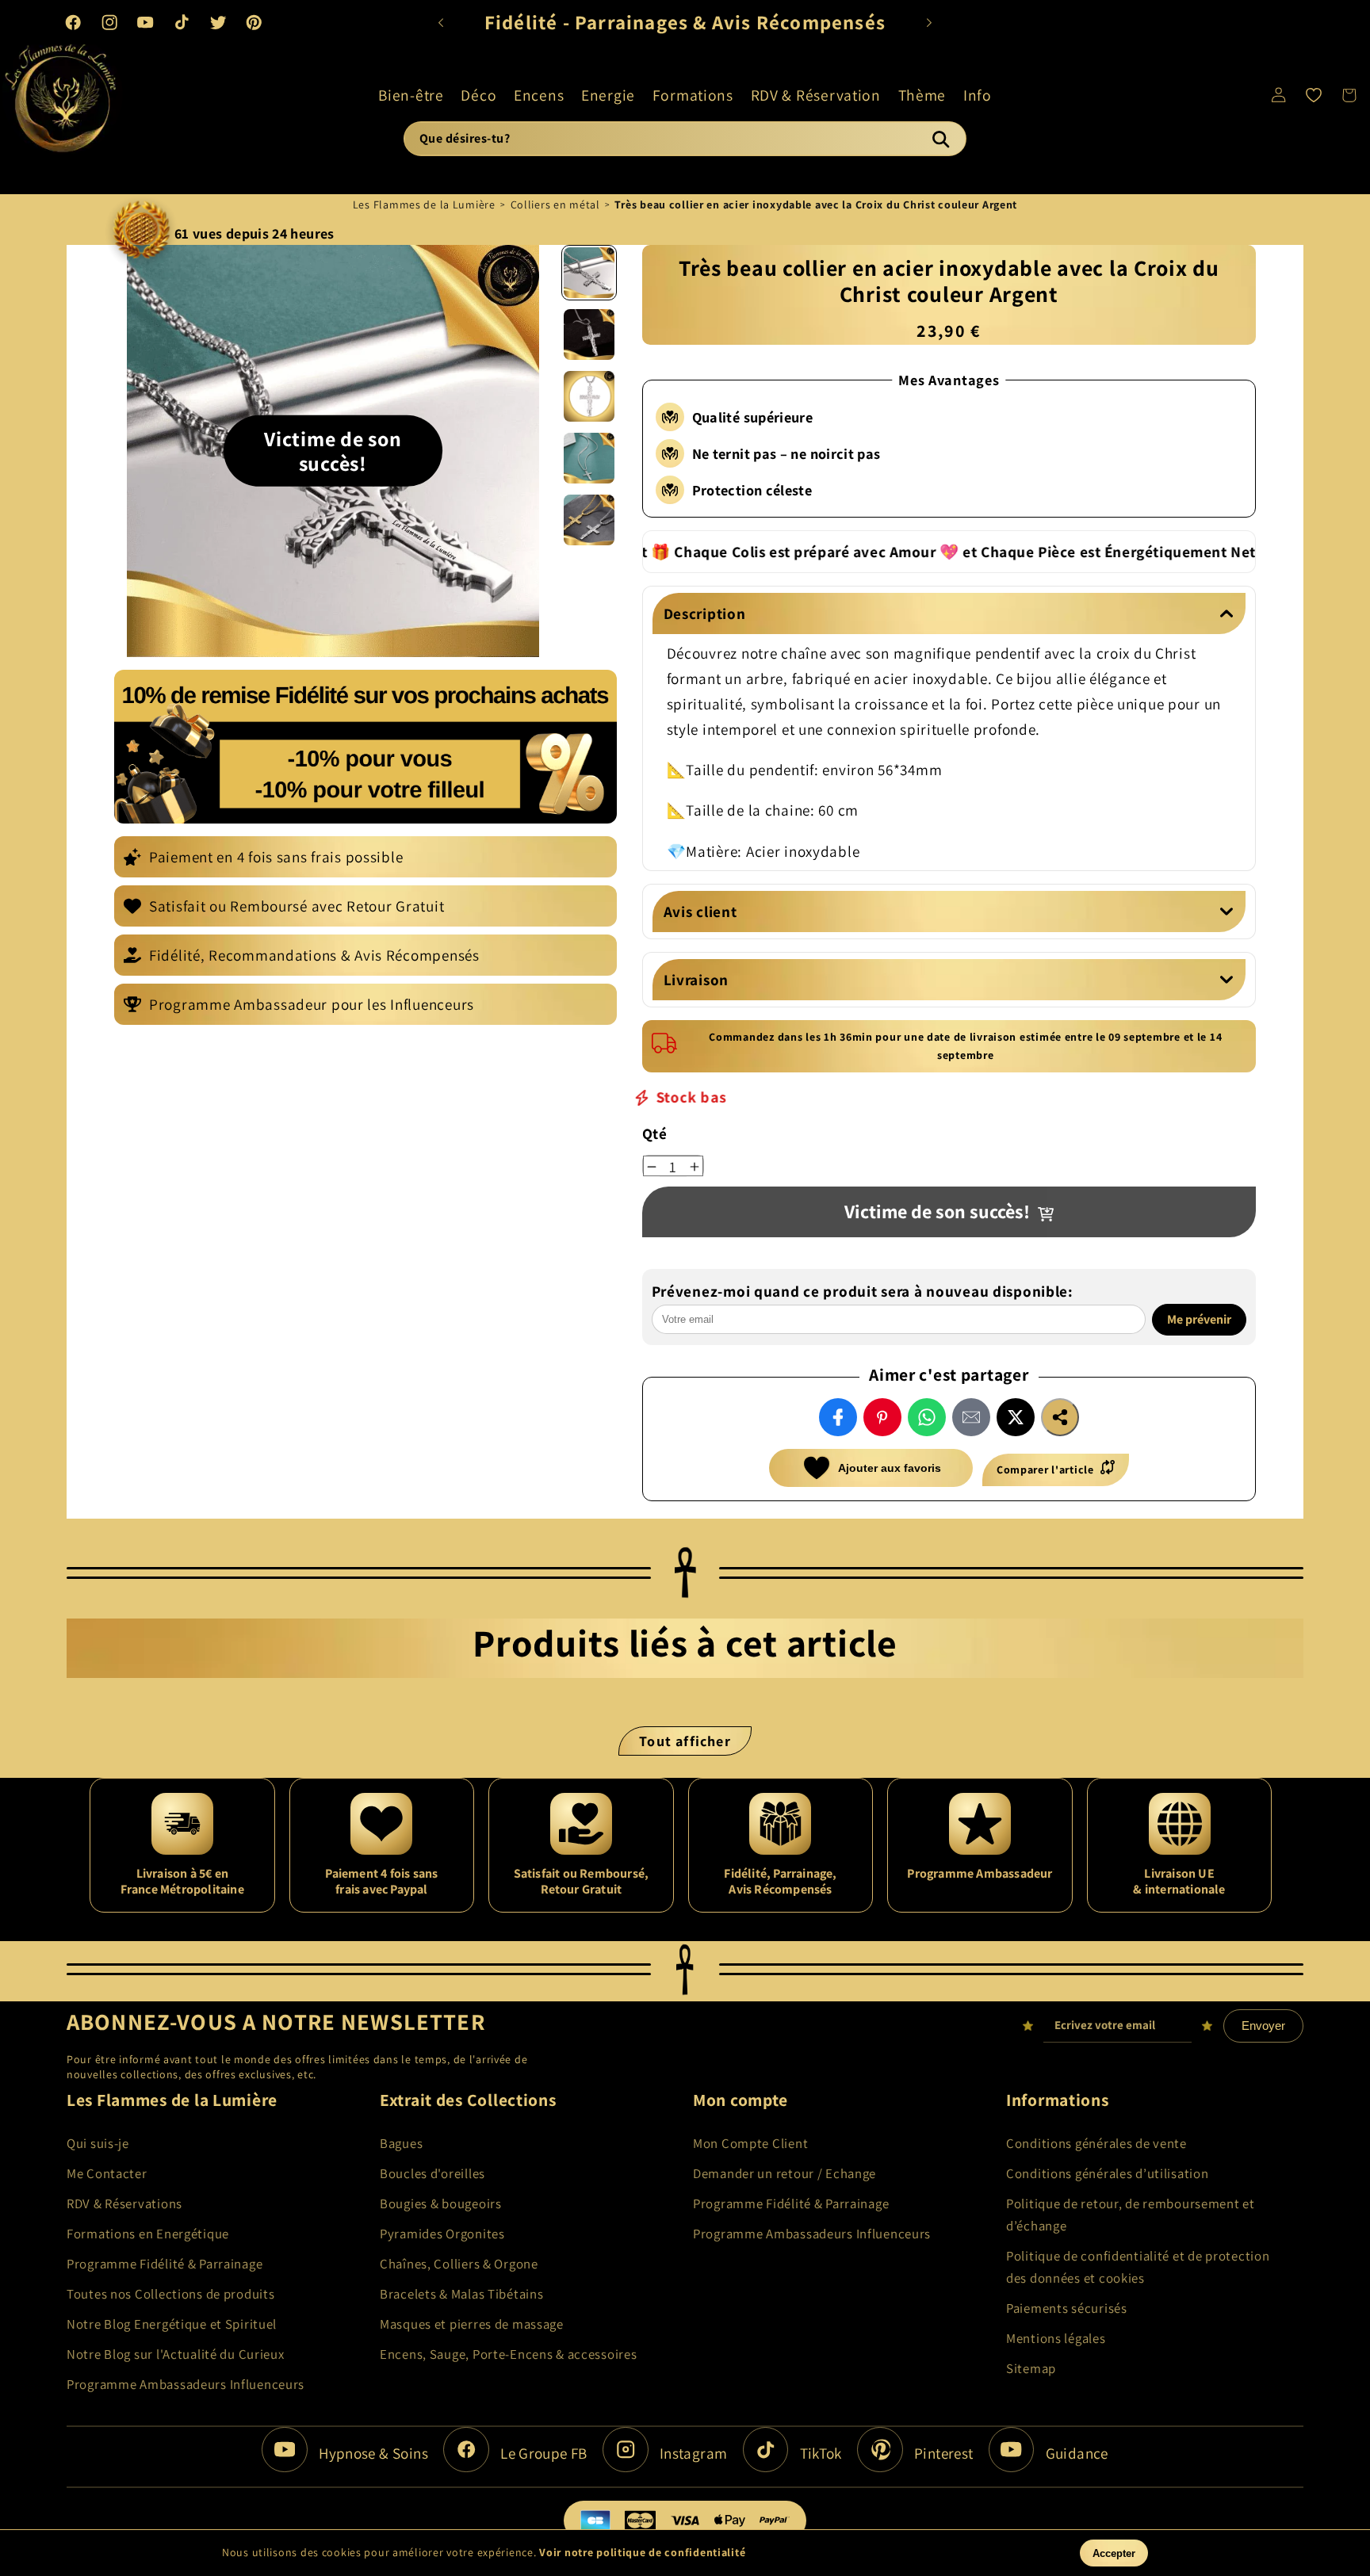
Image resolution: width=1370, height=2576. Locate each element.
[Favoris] (1314, 95)
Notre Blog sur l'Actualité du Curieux (176, 2354)
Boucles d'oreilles (432, 2173)
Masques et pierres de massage (472, 2324)
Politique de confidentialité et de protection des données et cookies (1138, 2267)
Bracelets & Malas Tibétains (461, 2294)
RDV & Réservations (124, 2203)
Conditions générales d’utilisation (1107, 2173)
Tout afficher (685, 1741)
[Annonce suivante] (929, 22)
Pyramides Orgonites (442, 2234)
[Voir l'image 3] (589, 396)
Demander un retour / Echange (784, 2173)
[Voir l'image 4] (589, 458)
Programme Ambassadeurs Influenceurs (186, 2384)
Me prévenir (1199, 1319)
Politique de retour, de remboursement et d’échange (1131, 2215)
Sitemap (1031, 2368)
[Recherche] (940, 139)
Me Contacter (107, 2173)
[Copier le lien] (1060, 1417)
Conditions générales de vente (1096, 2143)
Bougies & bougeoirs (441, 2203)
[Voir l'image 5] (589, 520)
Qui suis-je (98, 2143)
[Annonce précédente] (441, 22)
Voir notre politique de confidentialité (642, 2552)
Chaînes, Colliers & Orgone (459, 2264)
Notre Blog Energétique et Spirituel (172, 2324)
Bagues (401, 2143)
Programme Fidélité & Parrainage (165, 2264)
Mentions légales (1056, 2338)
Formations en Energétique (148, 2234)
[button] (411, 95)
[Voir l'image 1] (589, 273)
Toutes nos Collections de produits (170, 2294)
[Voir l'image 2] (589, 334)
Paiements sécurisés (1067, 2308)
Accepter (1114, 2553)
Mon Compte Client (750, 2143)
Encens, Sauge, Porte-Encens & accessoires (509, 2354)
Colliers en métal (555, 204)
